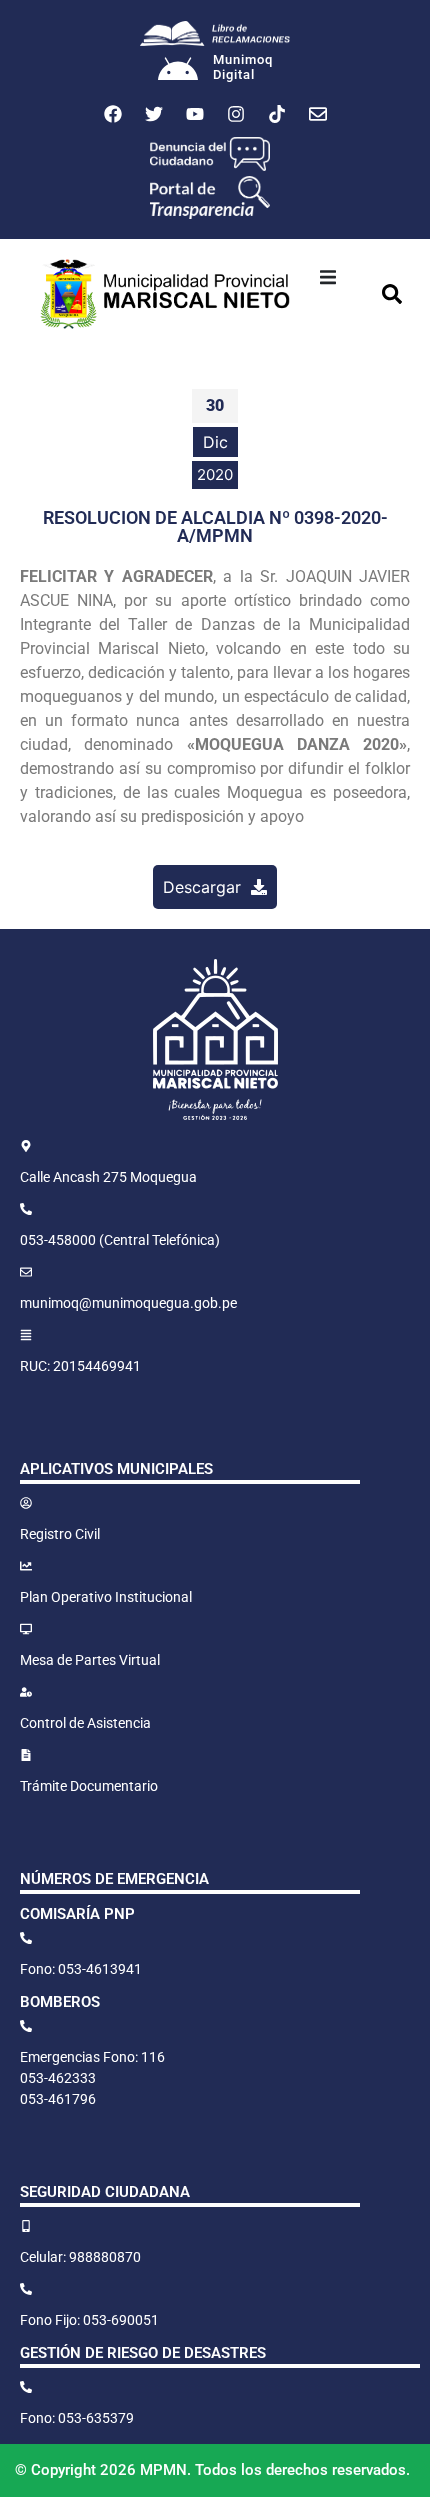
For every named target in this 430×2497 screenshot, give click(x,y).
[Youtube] (195, 114)
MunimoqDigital (243, 67)
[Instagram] (236, 114)
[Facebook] (113, 114)
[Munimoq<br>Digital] (178, 71)
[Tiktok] (277, 114)
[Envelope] (318, 114)
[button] (328, 277)
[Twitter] (154, 114)
